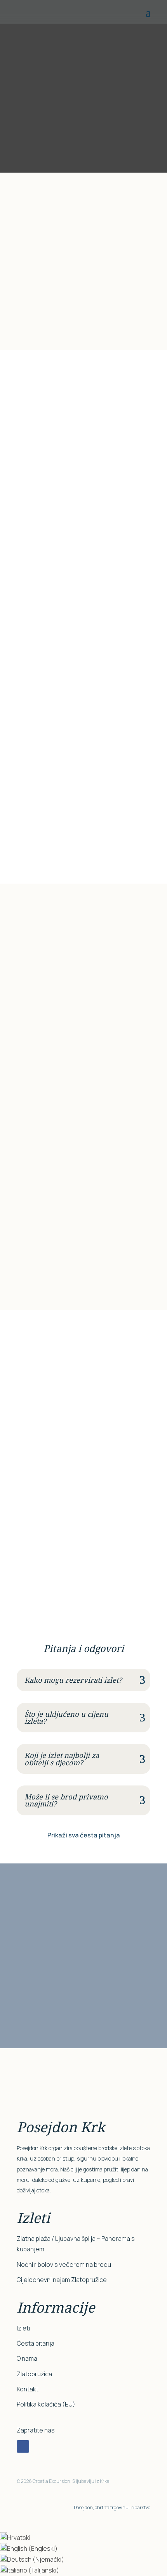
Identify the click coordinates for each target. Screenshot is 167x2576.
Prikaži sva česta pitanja (84, 1835)
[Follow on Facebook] (23, 2446)
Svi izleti (29, 419)
